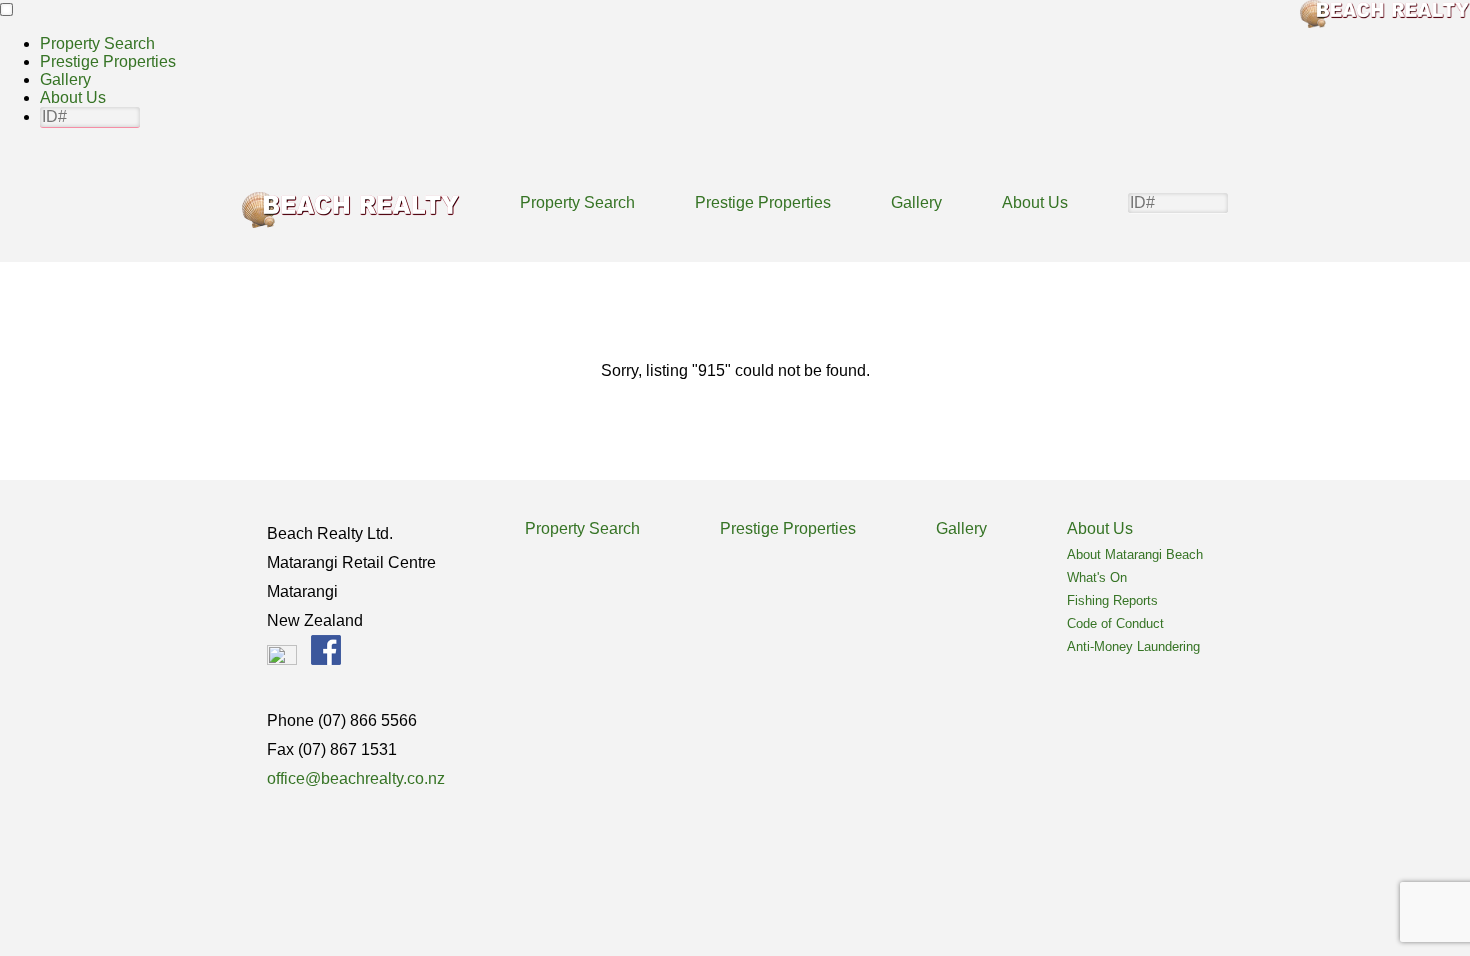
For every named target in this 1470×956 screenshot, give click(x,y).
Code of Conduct (1115, 623)
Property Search (97, 43)
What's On (1097, 577)
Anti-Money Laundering (1133, 646)
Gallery (65, 79)
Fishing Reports (1112, 600)
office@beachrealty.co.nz (356, 778)
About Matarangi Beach (1135, 554)
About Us (73, 97)
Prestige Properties (108, 61)
